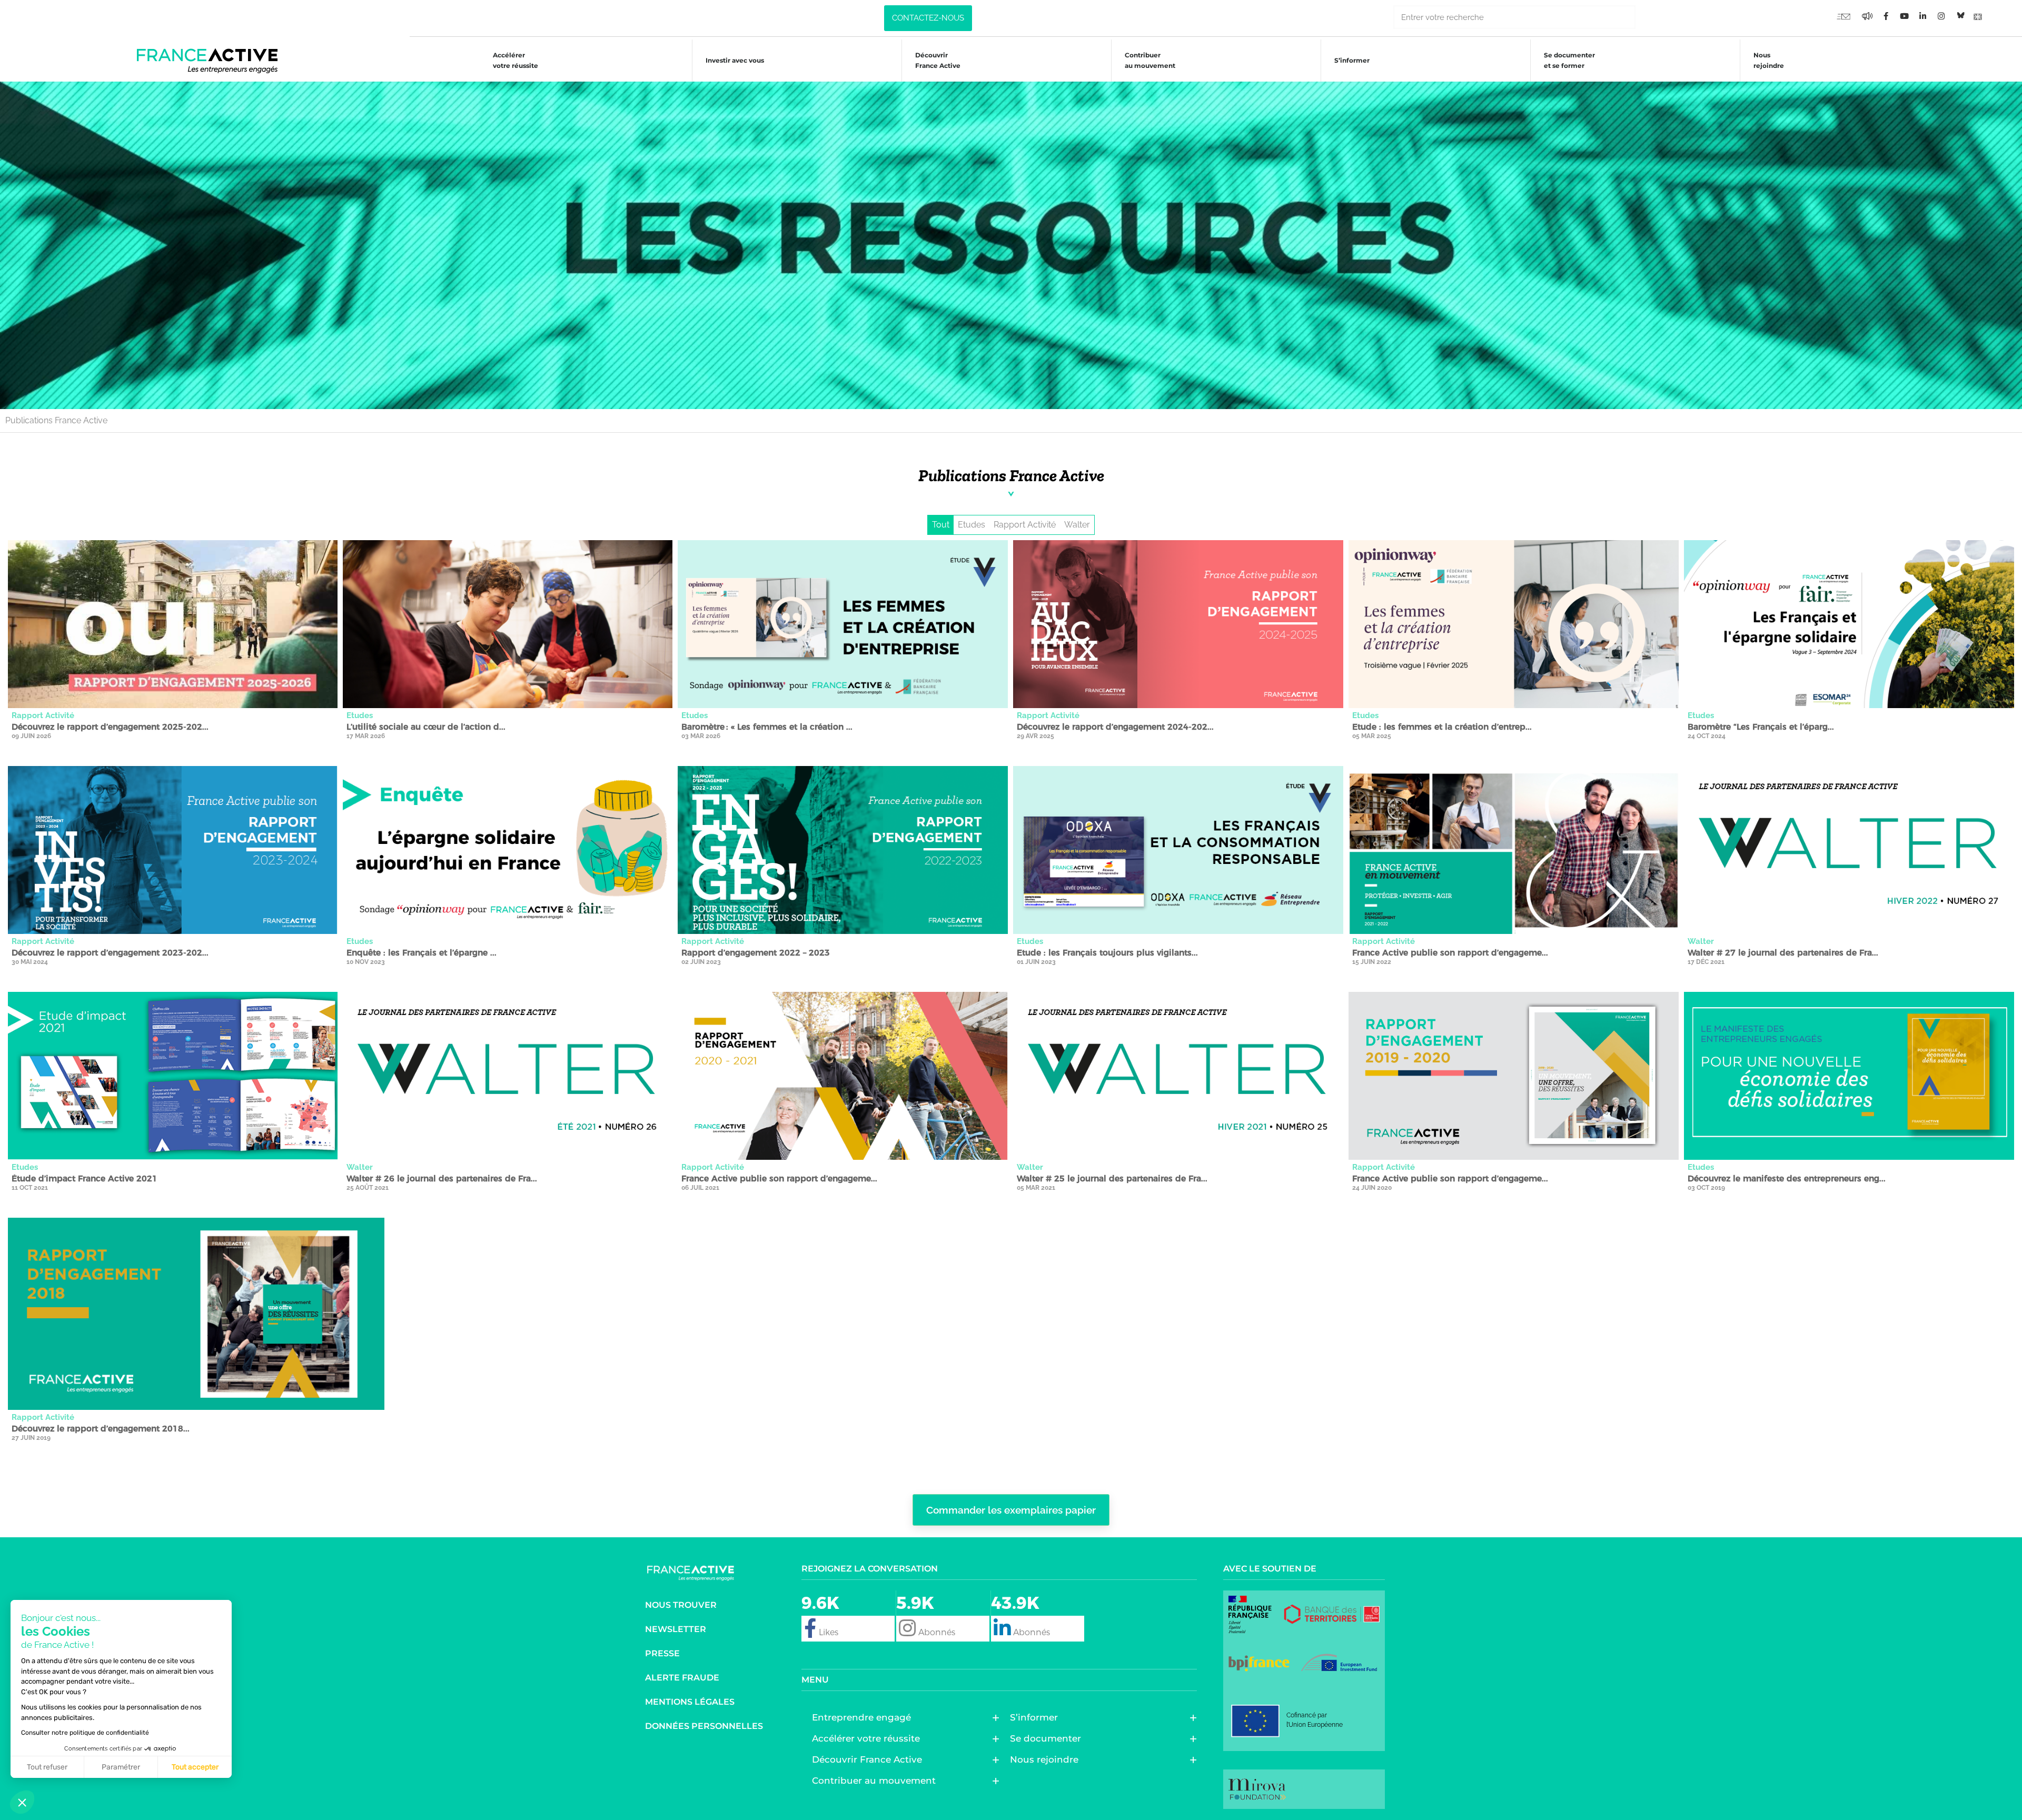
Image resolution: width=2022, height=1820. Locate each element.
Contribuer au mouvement (1150, 60)
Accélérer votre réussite (516, 60)
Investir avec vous (735, 60)
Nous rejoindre (1769, 60)
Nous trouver (681, 1605)
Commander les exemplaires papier (1011, 1510)
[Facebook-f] (1867, 16)
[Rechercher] (1647, 17)
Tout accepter (195, 1767)
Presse (662, 1653)
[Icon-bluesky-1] (1959, 16)
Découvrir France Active (938, 60)
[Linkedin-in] (1922, 16)
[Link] (1978, 16)
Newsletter (676, 1629)
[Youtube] (1843, 16)
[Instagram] (1941, 16)
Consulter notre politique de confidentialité (85, 1733)
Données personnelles (704, 1726)
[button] (22, 1802)
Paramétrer (121, 1767)
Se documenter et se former (1569, 60)
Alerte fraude (682, 1678)
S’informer (1352, 60)
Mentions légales (690, 1702)
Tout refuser (47, 1767)
